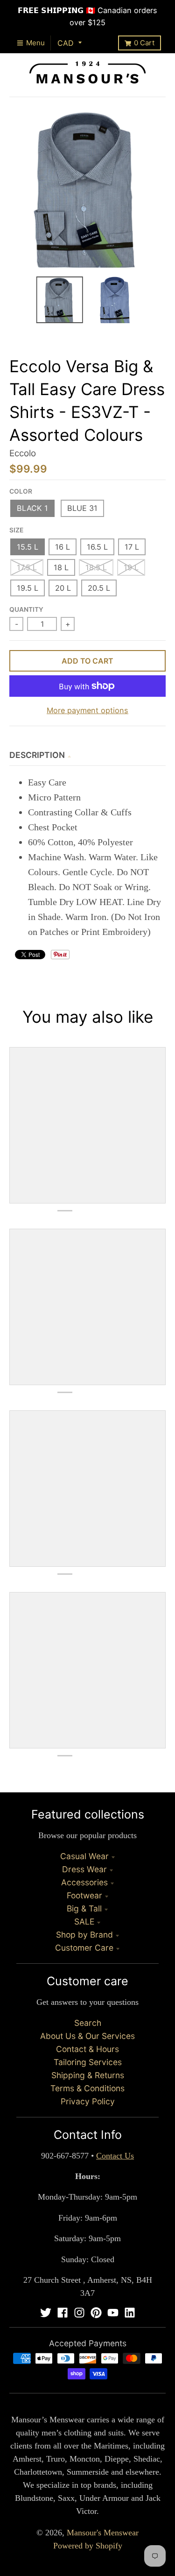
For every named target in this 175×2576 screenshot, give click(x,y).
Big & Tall (84, 1908)
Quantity (26, 609)
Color (21, 491)
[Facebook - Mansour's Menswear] (63, 2313)
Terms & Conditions (87, 2088)
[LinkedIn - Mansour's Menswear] (130, 2313)
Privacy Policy (88, 2101)
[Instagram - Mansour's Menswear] (79, 2313)
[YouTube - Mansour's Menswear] (113, 2313)
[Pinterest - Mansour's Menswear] (96, 2313)
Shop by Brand (84, 1935)
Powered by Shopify (88, 2546)
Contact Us (115, 2156)
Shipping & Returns (88, 2075)
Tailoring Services (88, 2062)
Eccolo (23, 453)
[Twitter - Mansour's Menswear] (46, 2313)
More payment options (87, 710)
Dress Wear (84, 1869)
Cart (144, 43)
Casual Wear (84, 1856)
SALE (84, 1921)
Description (37, 755)
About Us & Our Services (87, 2036)
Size (16, 530)
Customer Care (84, 1948)
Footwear (84, 1895)
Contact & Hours (87, 2049)
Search (88, 2023)
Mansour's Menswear (103, 2533)
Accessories (84, 1882)
